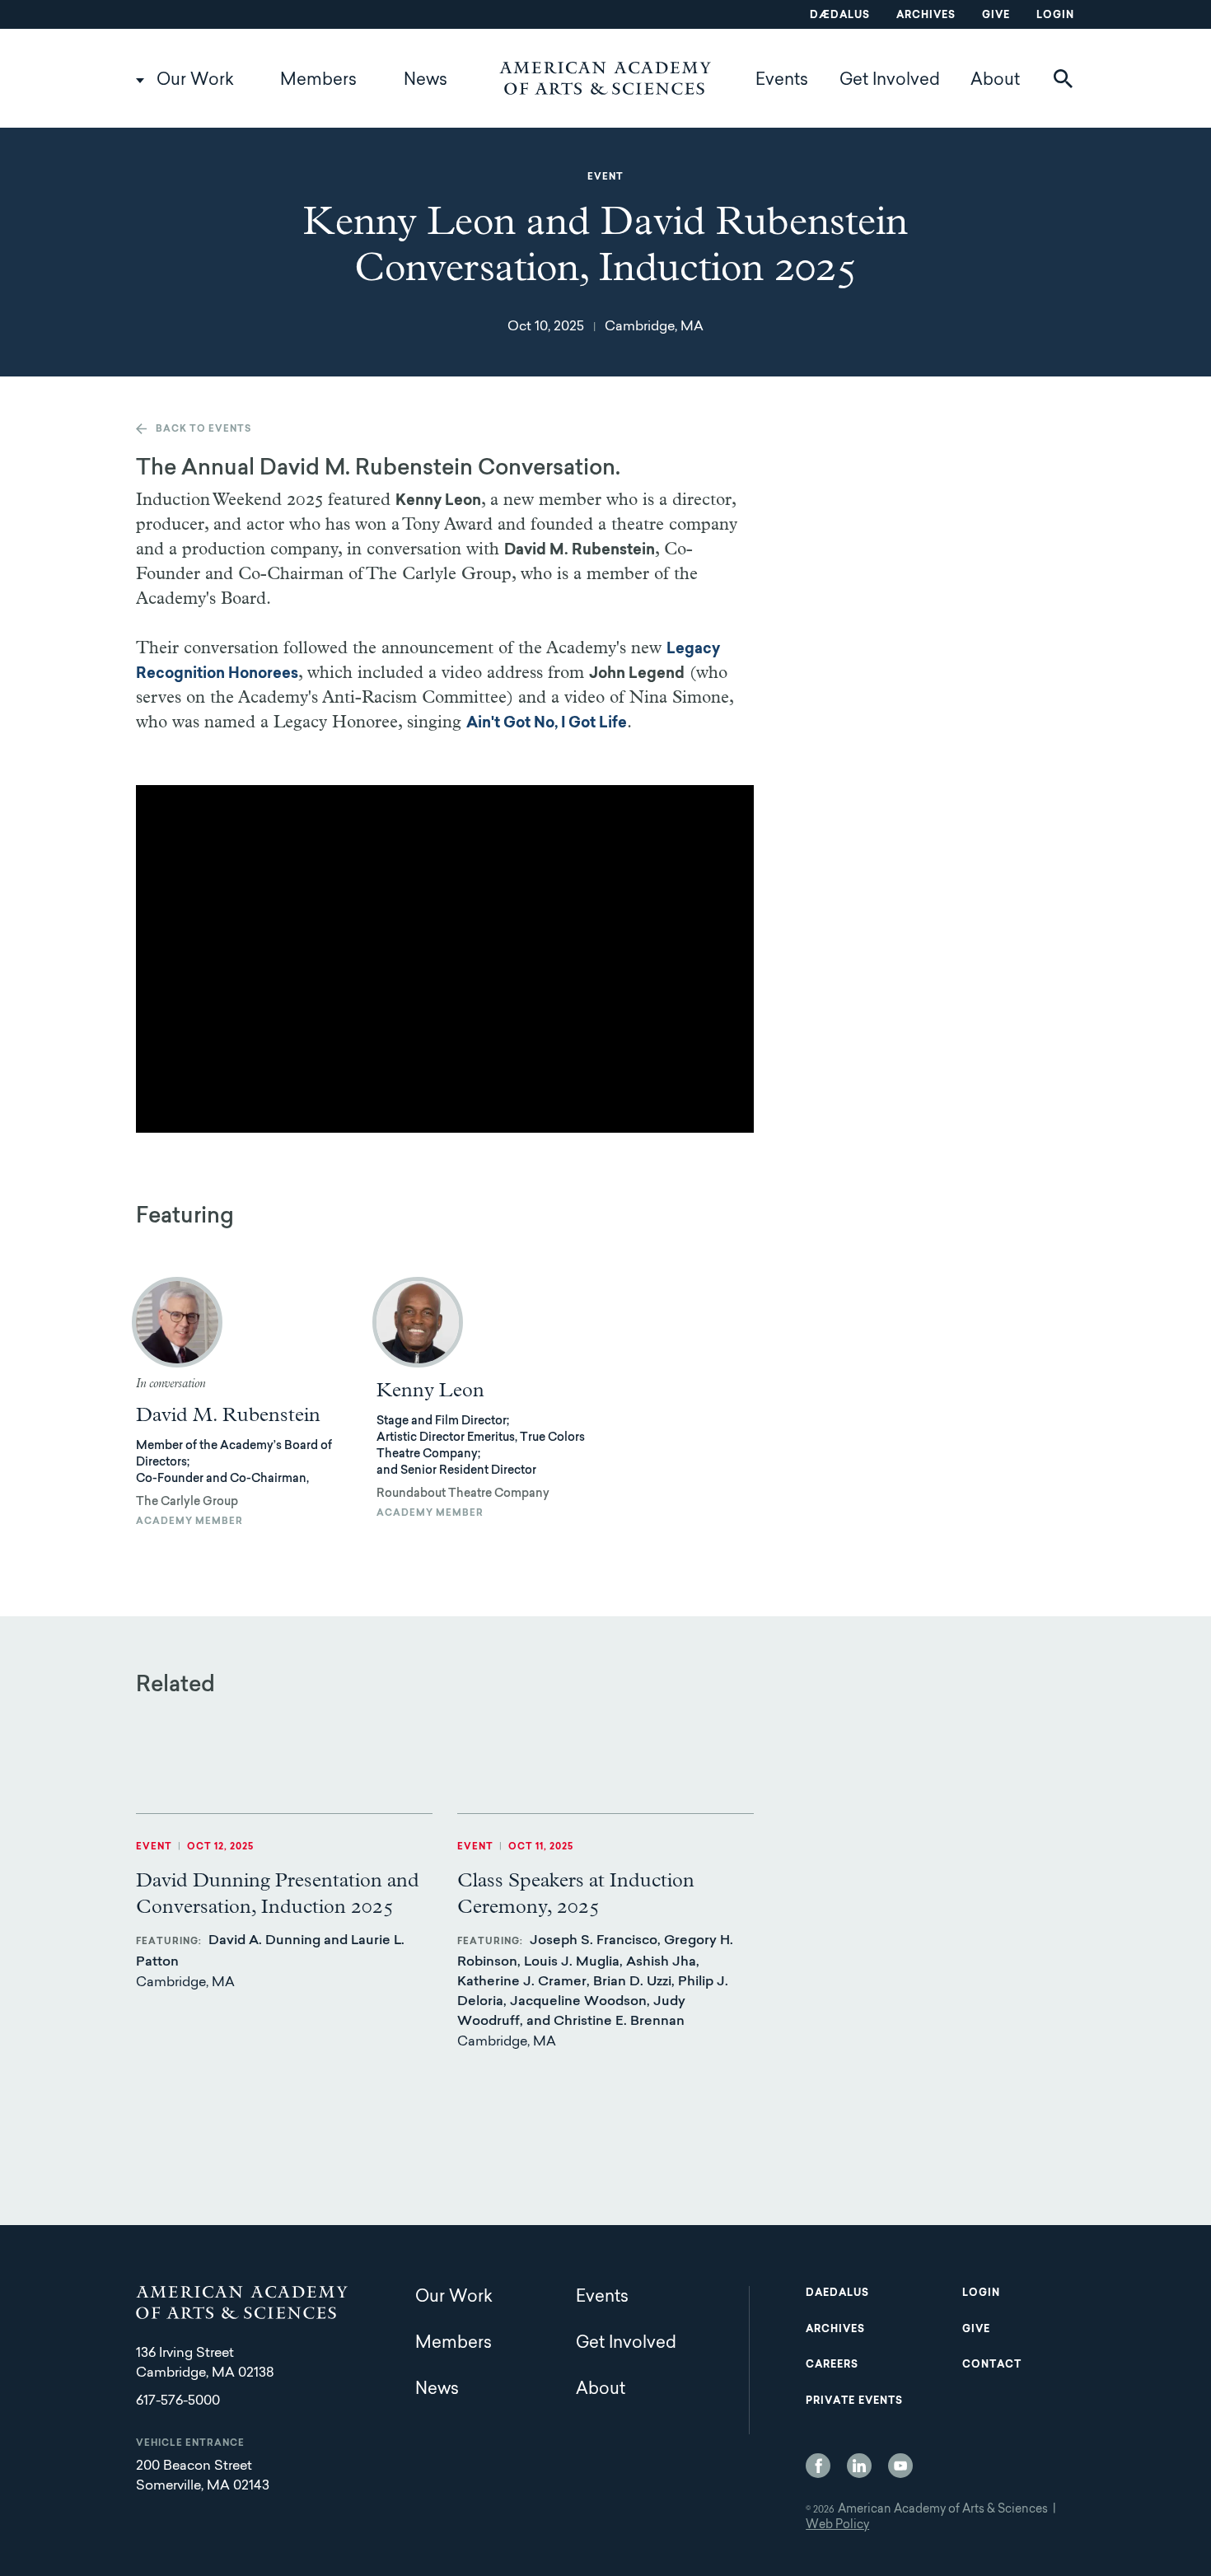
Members (318, 81)
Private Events (854, 2401)
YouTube (900, 2466)
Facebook (818, 2466)
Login (1055, 16)
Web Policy (837, 2526)
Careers (832, 2365)
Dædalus (840, 16)
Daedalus (837, 2293)
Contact (992, 2365)
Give (996, 16)
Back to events (203, 430)
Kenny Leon (430, 1391)
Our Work (195, 81)
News (425, 81)
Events (782, 81)
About (995, 81)
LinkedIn (859, 2466)
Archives (926, 16)
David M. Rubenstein (228, 1415)
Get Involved (890, 81)
